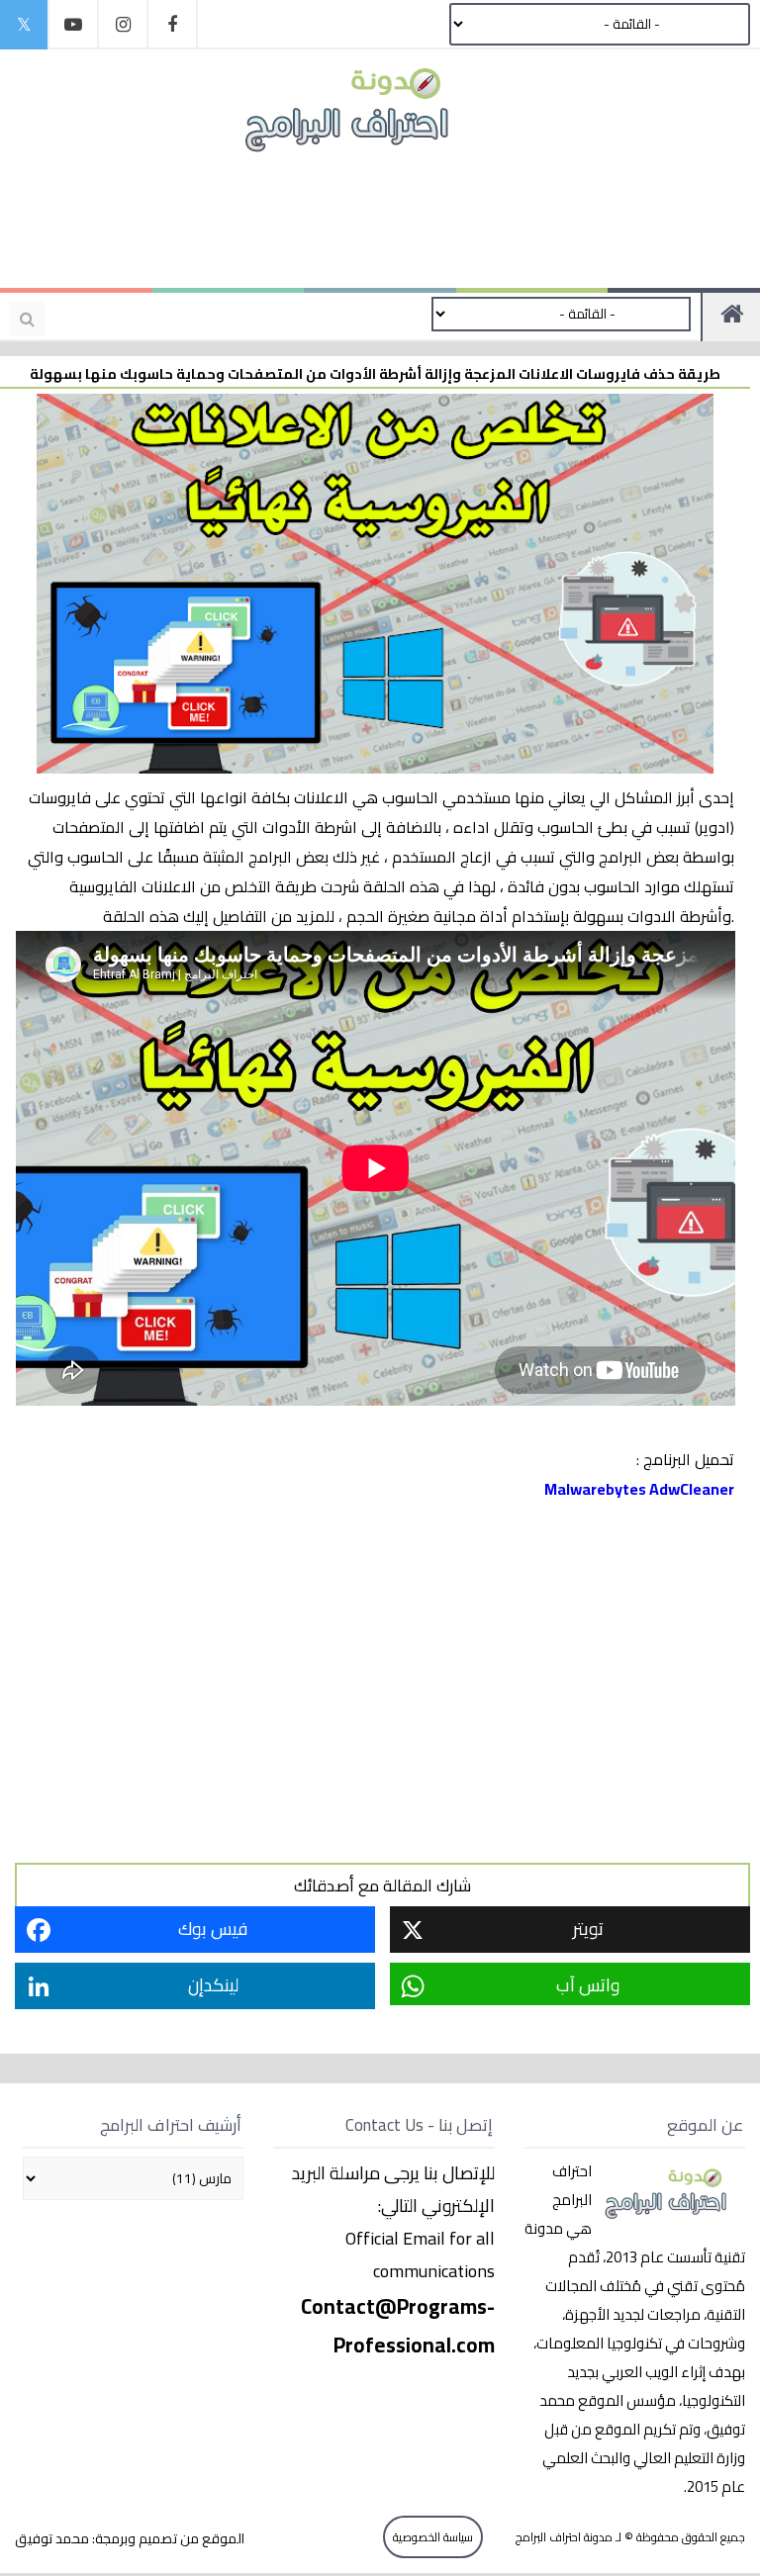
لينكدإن (213, 1985)
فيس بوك (213, 1929)
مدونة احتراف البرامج (563, 2537)
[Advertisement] (370, 220)
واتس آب (588, 1985)
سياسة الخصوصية (433, 2537)
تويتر (588, 1929)
